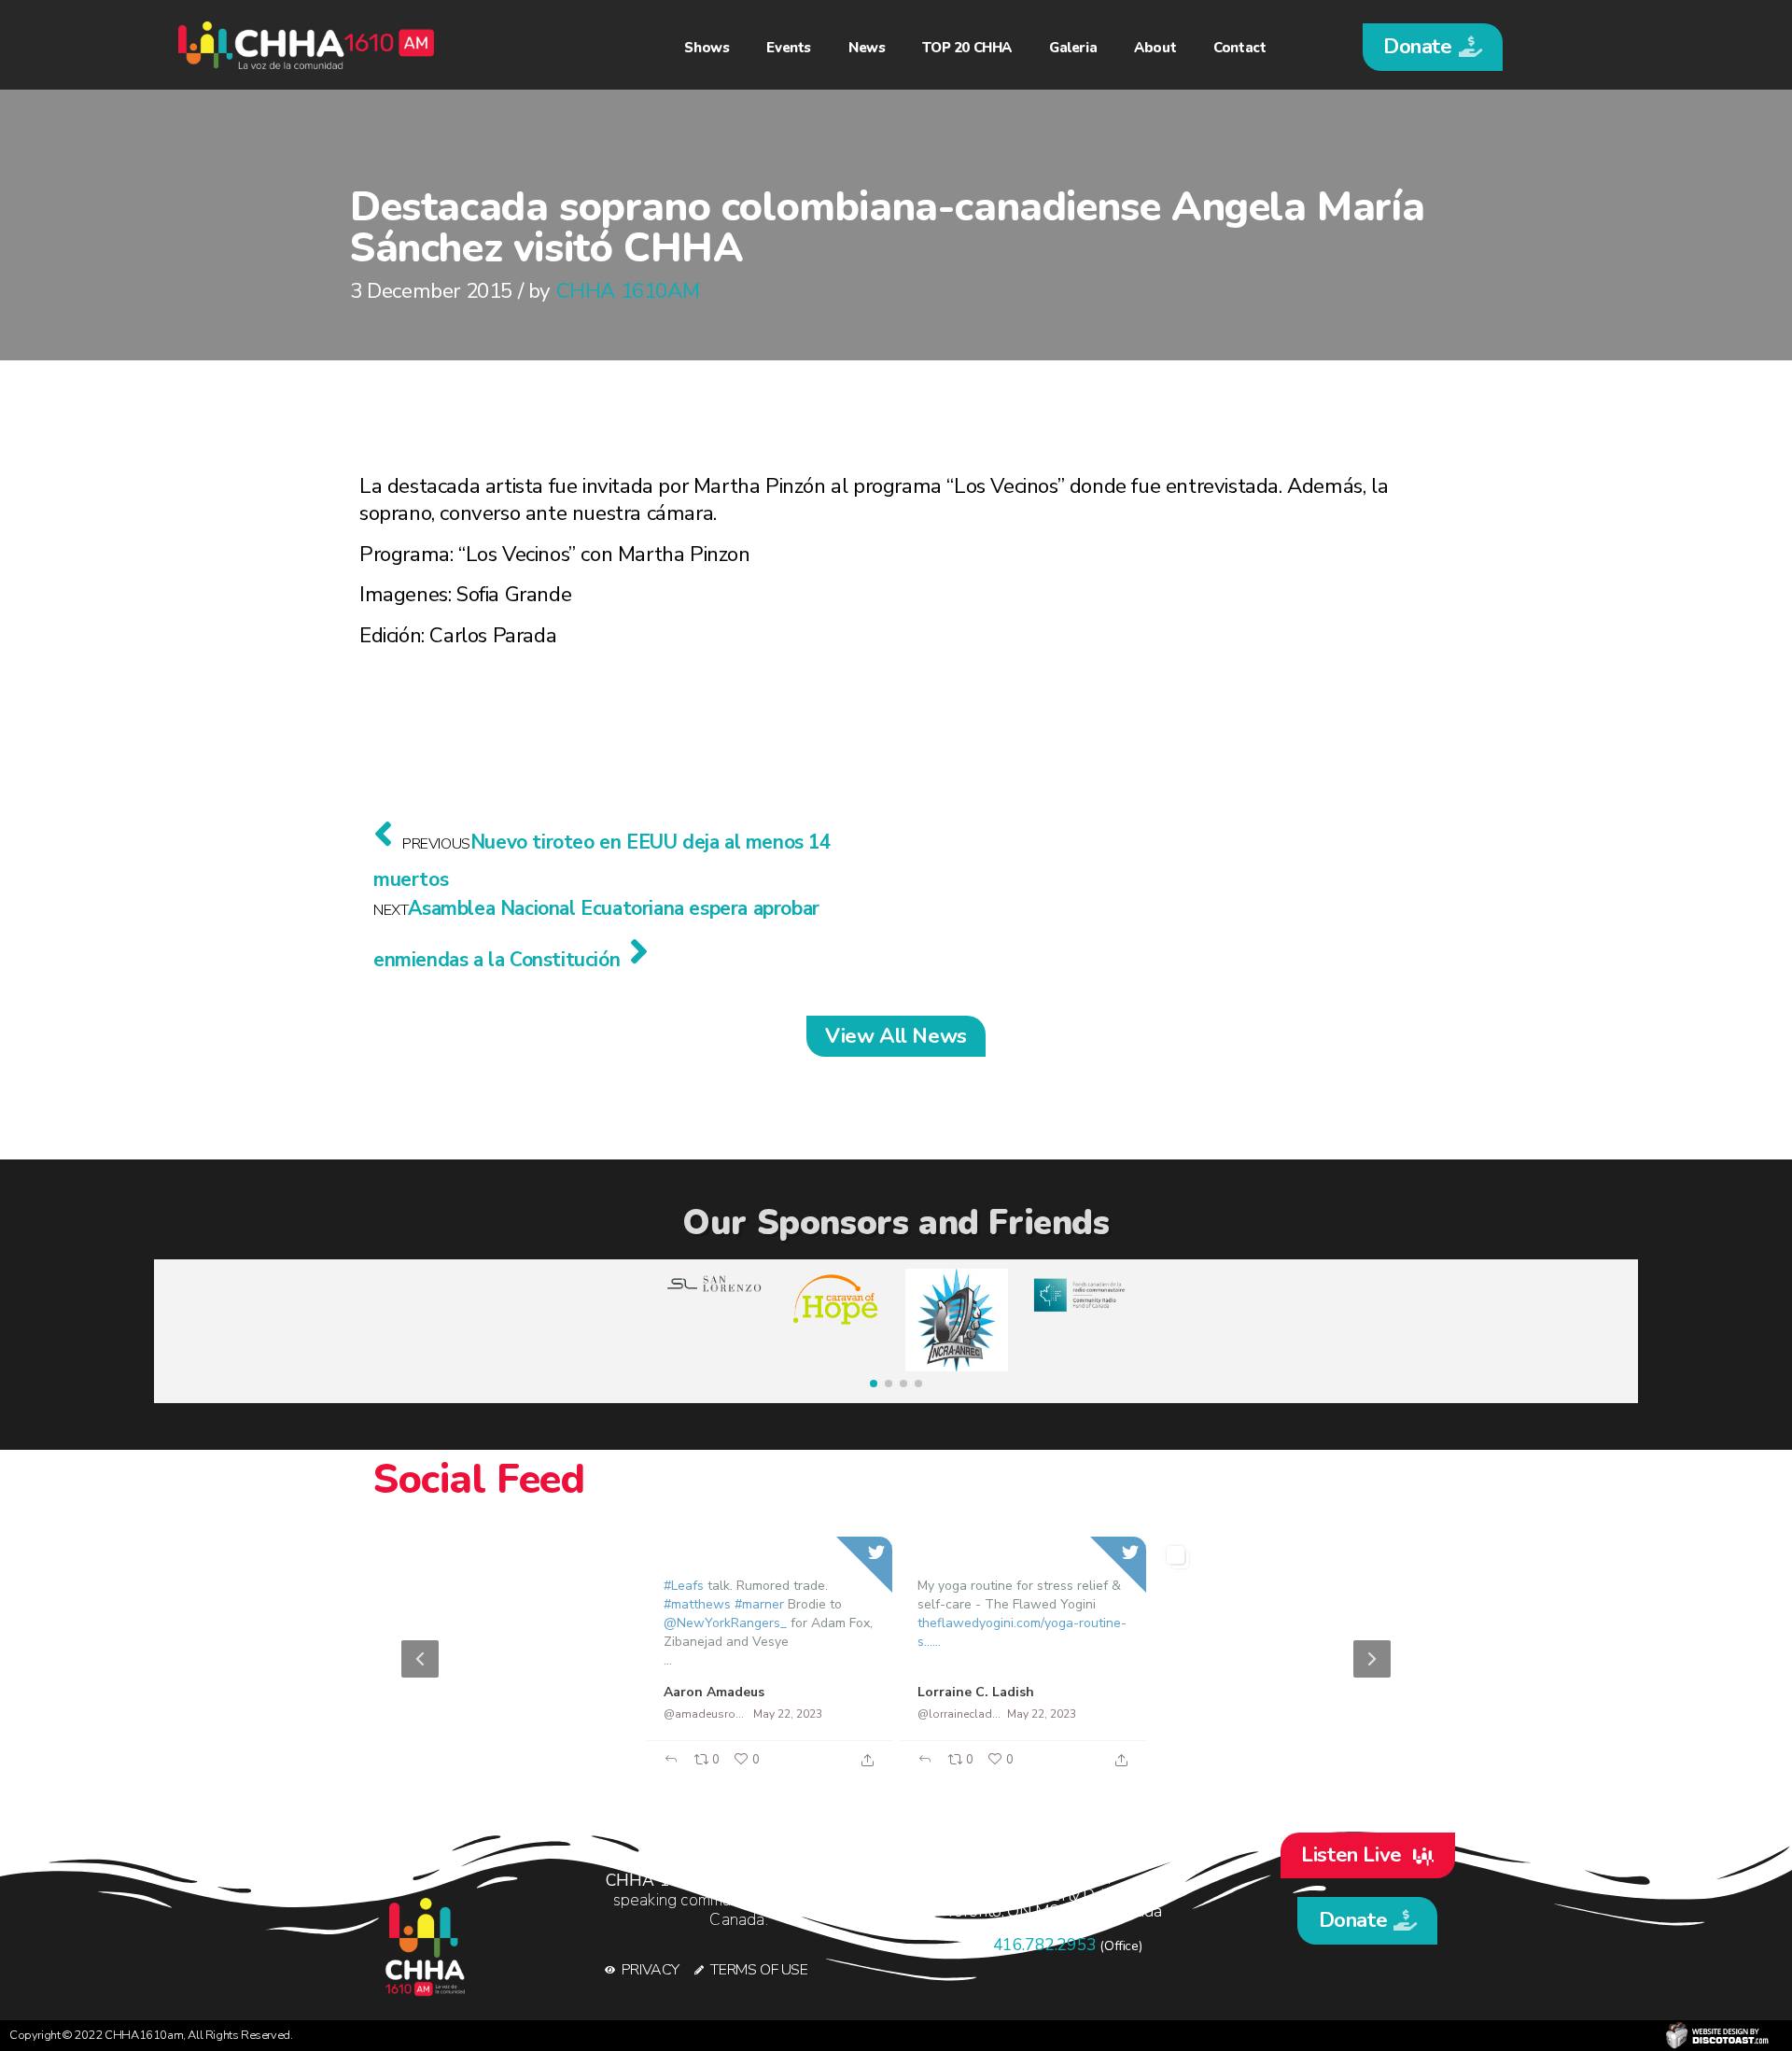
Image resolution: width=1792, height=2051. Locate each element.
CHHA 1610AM (628, 291)
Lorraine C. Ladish (976, 1692)
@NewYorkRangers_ (725, 1623)
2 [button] (887, 1770)
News (867, 48)
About (1155, 48)
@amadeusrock (705, 1714)
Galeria (1073, 48)
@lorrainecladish (959, 1714)
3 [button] (915, 1770)
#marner (759, 1604)
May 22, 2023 (533, 1714)
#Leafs (684, 1586)
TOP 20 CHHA (967, 48)
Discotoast (1717, 2036)
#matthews (697, 1604)
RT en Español (456, 1691)
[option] (896, 1659)
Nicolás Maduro (1222, 1691)
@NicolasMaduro (1214, 1714)
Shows (707, 48)
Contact (1239, 48)
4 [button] (943, 1770)
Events (789, 48)
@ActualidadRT (451, 1714)
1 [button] (859, 1770)
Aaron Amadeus (714, 1692)
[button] (1433, 47)
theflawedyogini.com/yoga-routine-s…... (1022, 1632)
